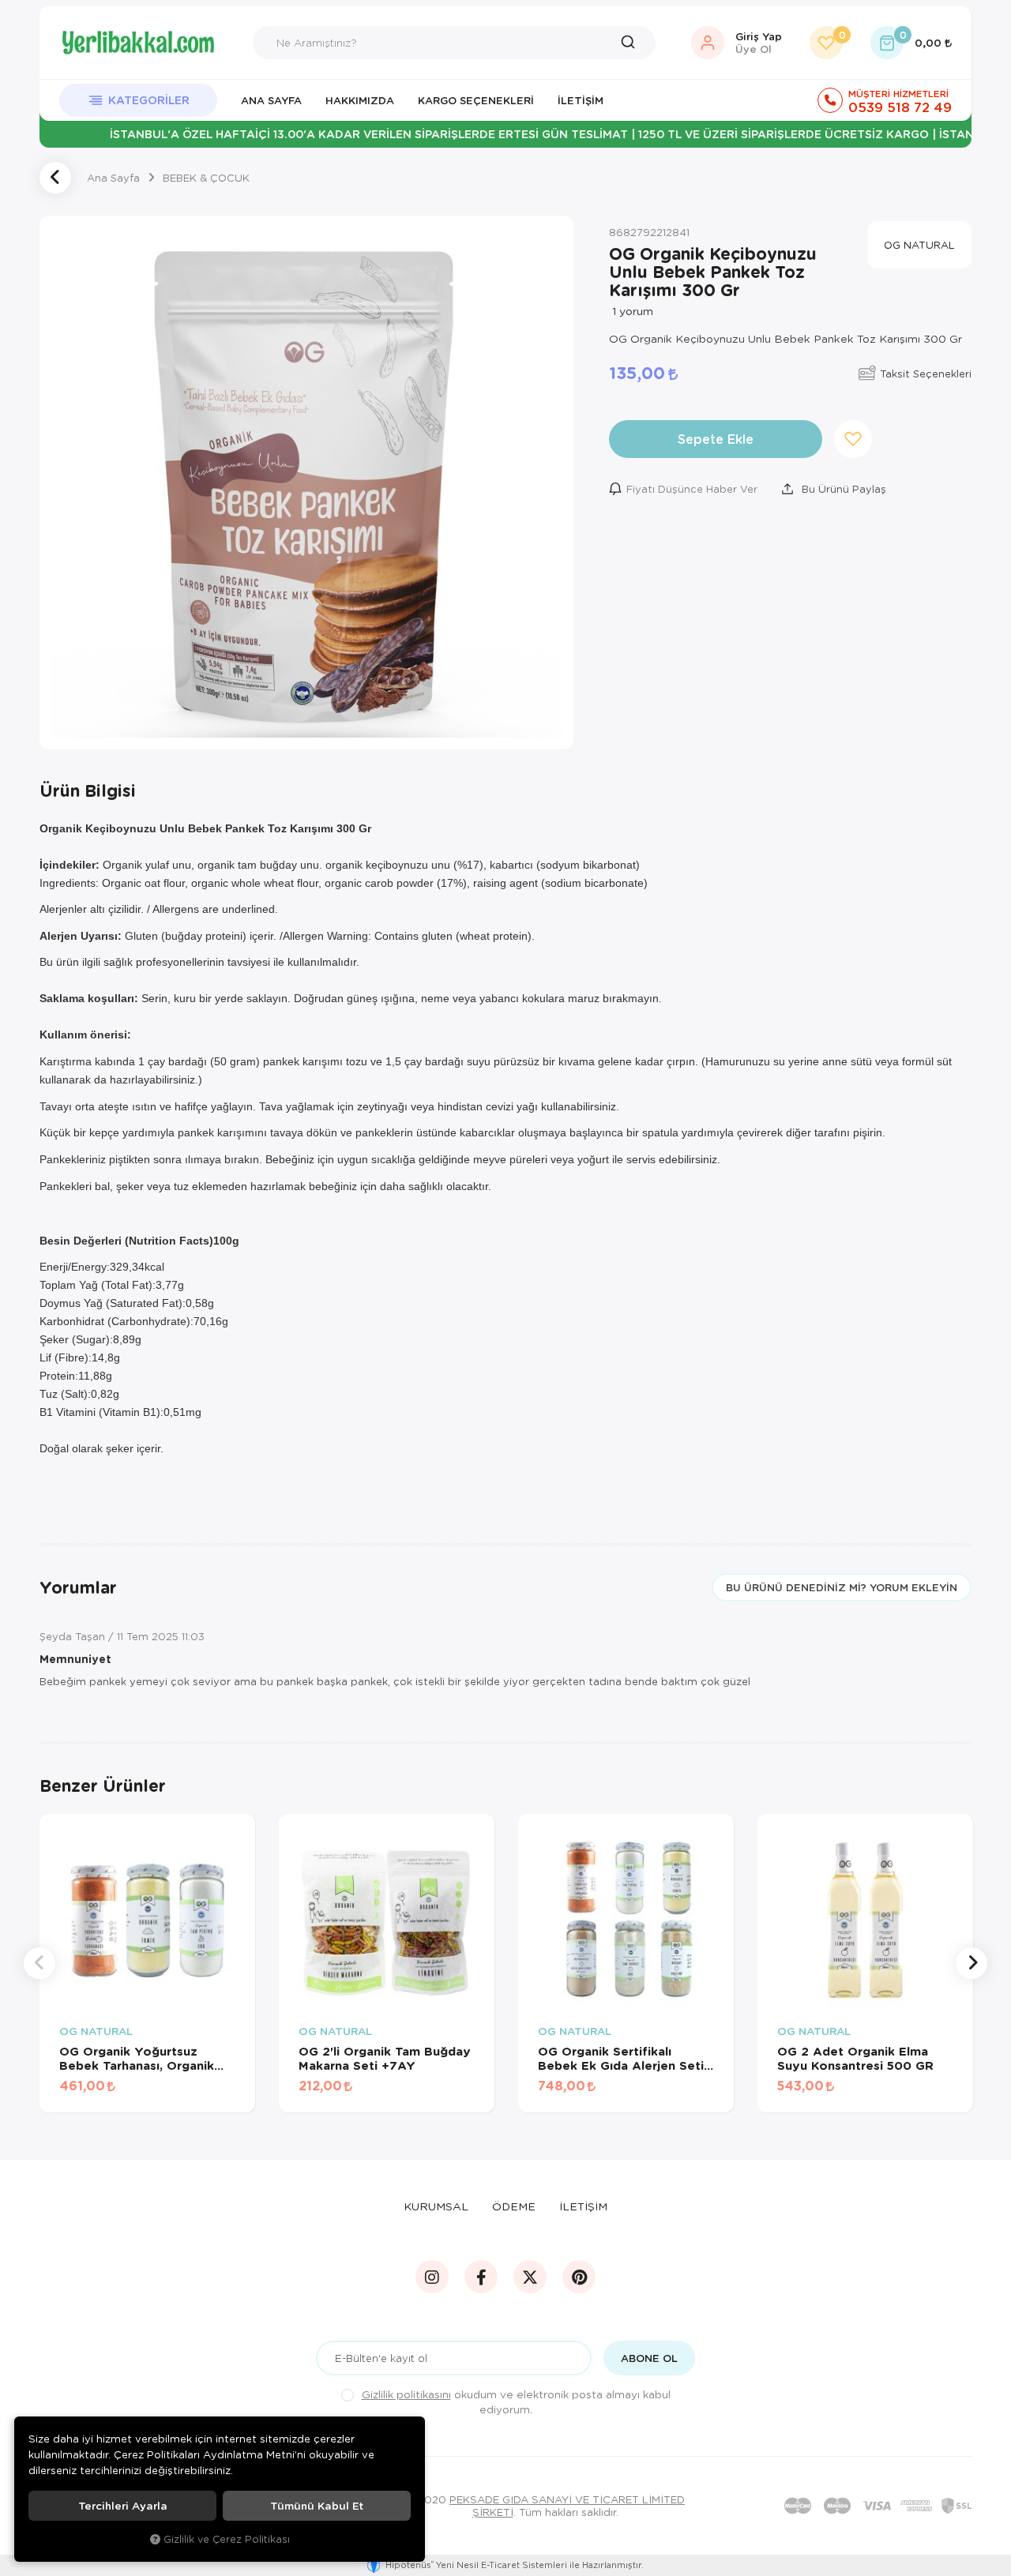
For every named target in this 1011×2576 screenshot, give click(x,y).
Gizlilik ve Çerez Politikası (227, 2539)
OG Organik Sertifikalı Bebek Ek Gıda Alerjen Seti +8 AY (621, 2058)
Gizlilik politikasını (406, 2394)
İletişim (581, 100)
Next (972, 1963)
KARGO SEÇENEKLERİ (476, 100)
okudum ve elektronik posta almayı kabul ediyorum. (516, 2401)
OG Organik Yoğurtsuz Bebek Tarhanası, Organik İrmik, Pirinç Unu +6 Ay (137, 2058)
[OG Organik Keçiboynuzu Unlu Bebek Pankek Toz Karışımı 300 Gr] (306, 483)
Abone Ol (649, 2358)
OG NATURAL (96, 2032)
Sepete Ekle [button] (716, 439)
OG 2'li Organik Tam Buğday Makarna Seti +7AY (385, 2058)
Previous (39, 1963)
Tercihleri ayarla (123, 2506)
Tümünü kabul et (317, 2506)
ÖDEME (514, 2206)
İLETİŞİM (583, 2206)
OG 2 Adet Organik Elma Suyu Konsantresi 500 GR (855, 2058)
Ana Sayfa (271, 100)
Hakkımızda (360, 100)
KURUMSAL (436, 2206)
